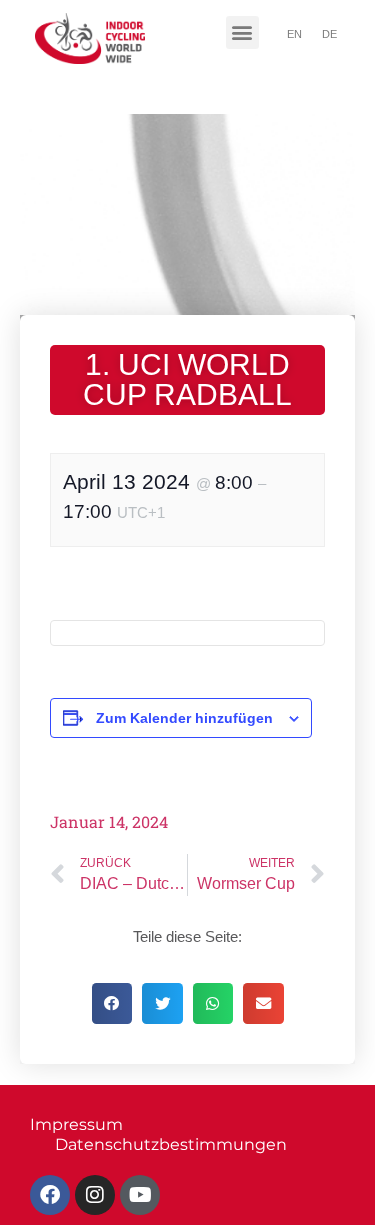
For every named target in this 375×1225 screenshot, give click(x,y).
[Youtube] (140, 1195)
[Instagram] (95, 1195)
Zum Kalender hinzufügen (184, 718)
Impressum (76, 1124)
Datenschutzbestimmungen (171, 1144)
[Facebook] (50, 1195)
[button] (242, 32)
